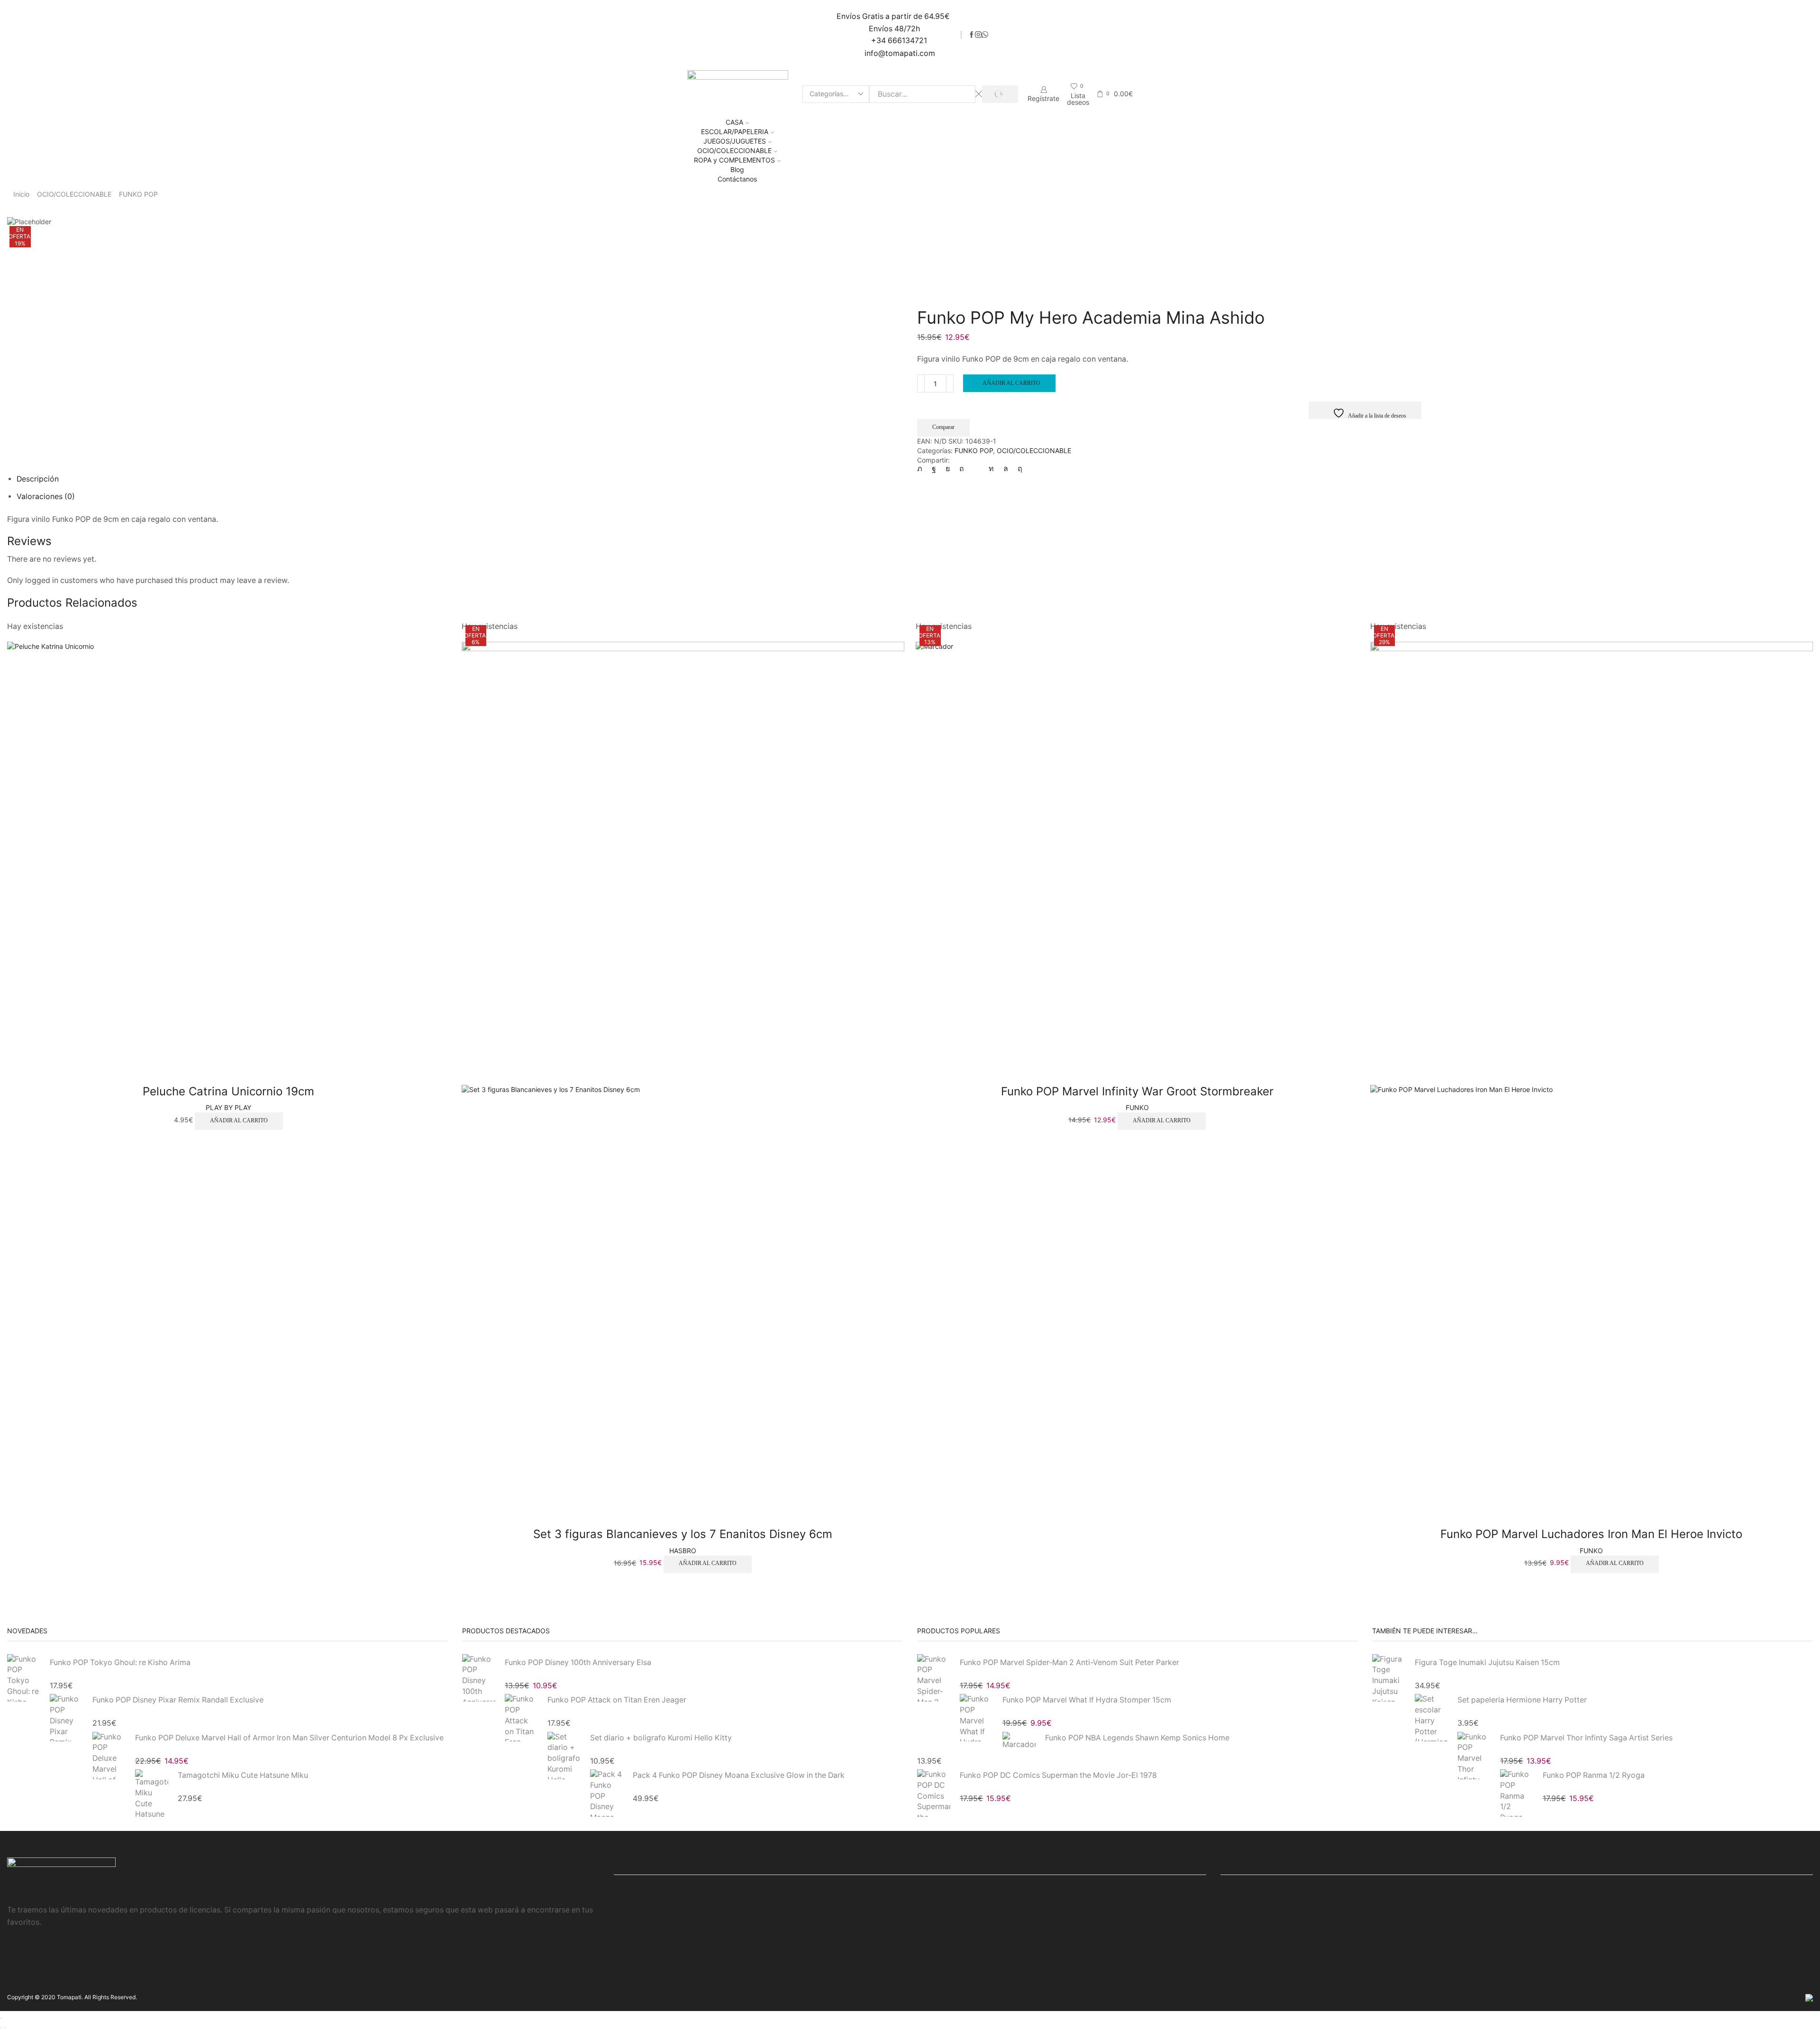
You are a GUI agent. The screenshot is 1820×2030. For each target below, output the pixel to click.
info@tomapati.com (900, 53)
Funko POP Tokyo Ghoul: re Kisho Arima (120, 1662)
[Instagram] (978, 35)
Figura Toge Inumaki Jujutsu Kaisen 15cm (1487, 1662)
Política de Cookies (1255, 1893)
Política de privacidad (1259, 1910)
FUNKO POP (138, 194)
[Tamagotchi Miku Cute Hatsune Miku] (152, 1792)
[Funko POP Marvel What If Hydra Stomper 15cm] (976, 1718)
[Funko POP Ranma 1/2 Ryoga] (1517, 1792)
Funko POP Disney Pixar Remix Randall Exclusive (178, 1700)
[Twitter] (922, 469)
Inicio (21, 194)
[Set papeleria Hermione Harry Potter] (1431, 1718)
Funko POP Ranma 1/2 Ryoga (1594, 1775)
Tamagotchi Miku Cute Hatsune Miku (243, 1775)
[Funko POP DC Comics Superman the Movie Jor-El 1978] (934, 1792)
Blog (737, 169)
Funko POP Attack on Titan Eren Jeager (617, 1700)
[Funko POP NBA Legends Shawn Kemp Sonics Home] (1019, 1741)
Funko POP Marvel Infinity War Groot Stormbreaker (1137, 1091)
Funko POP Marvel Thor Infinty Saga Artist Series (1586, 1738)
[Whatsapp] (985, 35)
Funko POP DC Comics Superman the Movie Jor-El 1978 (1058, 1775)
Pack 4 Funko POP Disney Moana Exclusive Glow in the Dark (739, 1775)
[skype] (1018, 469)
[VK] (948, 469)
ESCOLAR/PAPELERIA (735, 132)
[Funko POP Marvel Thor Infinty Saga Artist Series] (1474, 1755)
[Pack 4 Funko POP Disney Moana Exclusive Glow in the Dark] (607, 1792)
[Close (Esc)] (1, 2018)
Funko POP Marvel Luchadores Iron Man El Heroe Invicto (1591, 1534)
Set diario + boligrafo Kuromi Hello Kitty (661, 1738)
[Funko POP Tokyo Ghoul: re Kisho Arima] (24, 1679)
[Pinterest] (962, 469)
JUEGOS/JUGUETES (735, 141)
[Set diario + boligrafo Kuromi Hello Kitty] (564, 1755)
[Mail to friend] (976, 469)
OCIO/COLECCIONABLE (734, 150)
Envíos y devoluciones (661, 1893)
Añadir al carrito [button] (239, 1120)
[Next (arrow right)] (5, 2028)
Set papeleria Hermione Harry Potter (1522, 1700)
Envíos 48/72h (894, 29)
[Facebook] (972, 35)
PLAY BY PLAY (228, 1107)
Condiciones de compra (664, 1910)
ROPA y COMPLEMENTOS (734, 160)
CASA (734, 122)
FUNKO (1137, 1107)
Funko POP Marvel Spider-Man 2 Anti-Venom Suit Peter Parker (1069, 1662)
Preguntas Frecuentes (660, 1927)
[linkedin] (991, 469)
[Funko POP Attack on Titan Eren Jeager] (521, 1718)
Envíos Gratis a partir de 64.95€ (894, 16)
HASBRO (683, 1551)
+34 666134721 (899, 41)
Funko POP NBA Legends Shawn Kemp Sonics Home (1137, 1738)
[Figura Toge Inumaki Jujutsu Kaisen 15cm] (1389, 1679)
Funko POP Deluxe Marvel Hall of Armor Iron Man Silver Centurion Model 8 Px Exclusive (289, 1738)
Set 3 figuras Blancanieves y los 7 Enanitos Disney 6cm (683, 1534)
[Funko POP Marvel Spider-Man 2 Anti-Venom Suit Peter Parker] (934, 1679)
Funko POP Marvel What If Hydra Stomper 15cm (1087, 1700)
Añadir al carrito (1011, 383)
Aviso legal (1240, 1927)
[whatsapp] (1006, 469)
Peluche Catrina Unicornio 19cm (228, 1091)
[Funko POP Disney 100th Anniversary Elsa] (479, 1679)
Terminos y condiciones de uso (1275, 1945)
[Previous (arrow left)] (1, 2028)
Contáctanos (737, 179)
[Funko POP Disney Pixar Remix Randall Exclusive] (66, 1718)
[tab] (38, 479)
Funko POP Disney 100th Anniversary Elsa (578, 1662)
